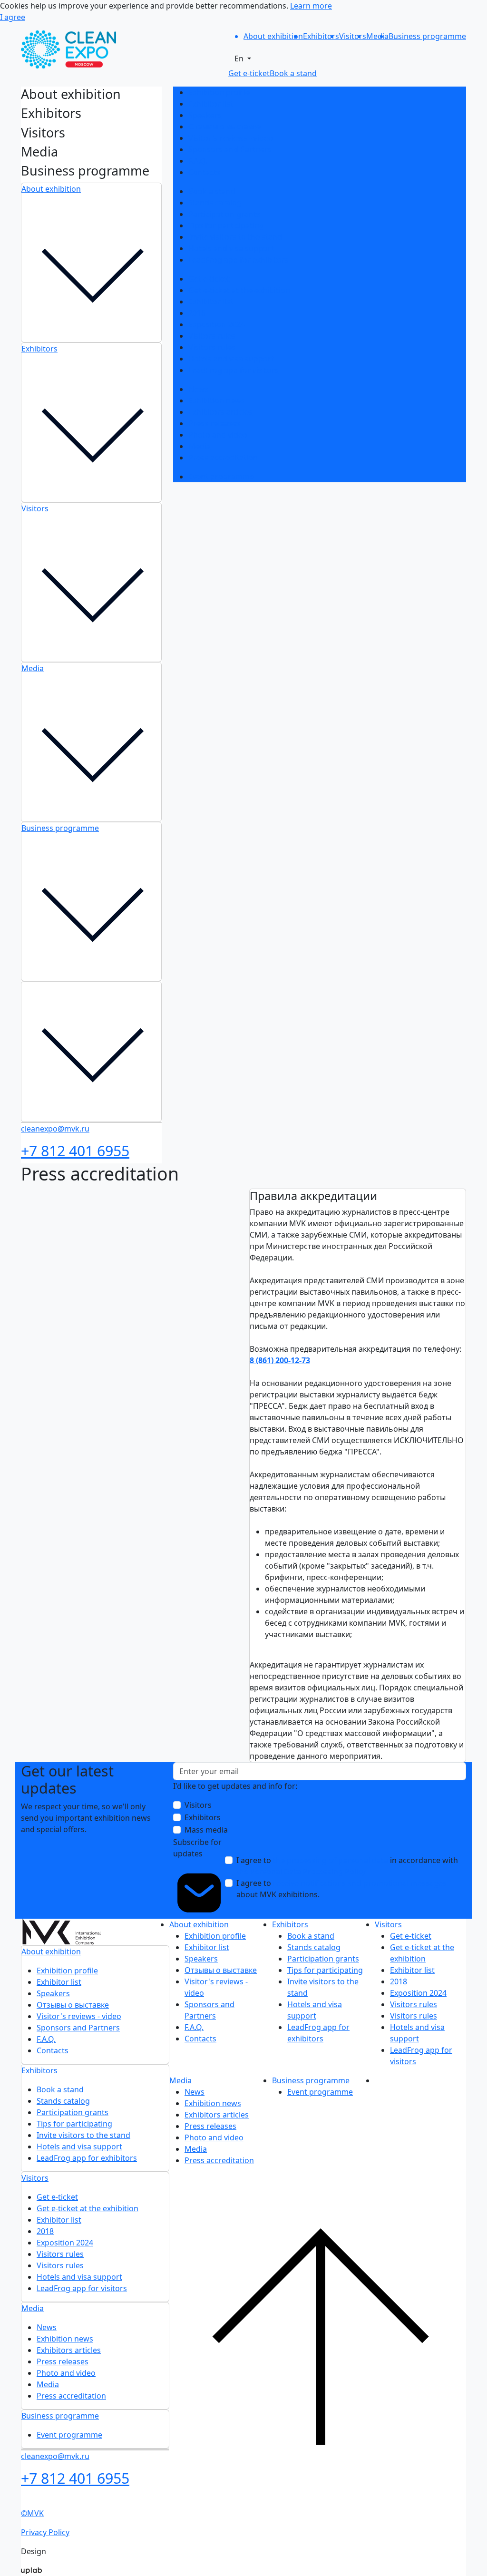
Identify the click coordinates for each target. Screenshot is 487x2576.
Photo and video (218, 435)
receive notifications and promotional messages (360, 1883)
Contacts (204, 172)
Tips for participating (226, 225)
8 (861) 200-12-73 (280, 1360)
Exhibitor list (211, 104)
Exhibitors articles (220, 412)
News (198, 389)
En (240, 59)
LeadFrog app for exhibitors (239, 260)
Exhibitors (39, 349)
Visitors (35, 508)
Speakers (205, 115)
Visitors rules (212, 336)
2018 (197, 313)
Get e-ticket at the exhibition (239, 290)
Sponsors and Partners (230, 149)
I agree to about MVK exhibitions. (341, 1889)
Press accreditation (223, 458)
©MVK (32, 2513)
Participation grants (224, 214)
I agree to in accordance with (347, 1866)
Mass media (206, 1830)
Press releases (214, 423)
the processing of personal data (331, 1860)
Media (33, 668)
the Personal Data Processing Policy (301, 1872)
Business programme (60, 828)
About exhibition (51, 189)
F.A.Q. (198, 161)
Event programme (221, 477)
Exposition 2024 (217, 324)
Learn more (311, 6)
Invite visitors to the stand (235, 237)
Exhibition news (217, 400)
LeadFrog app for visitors (234, 370)
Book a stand (212, 191)
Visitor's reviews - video (231, 138)
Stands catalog (215, 203)
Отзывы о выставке (224, 127)
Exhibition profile (219, 92)
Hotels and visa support (231, 248)
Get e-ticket (209, 279)
